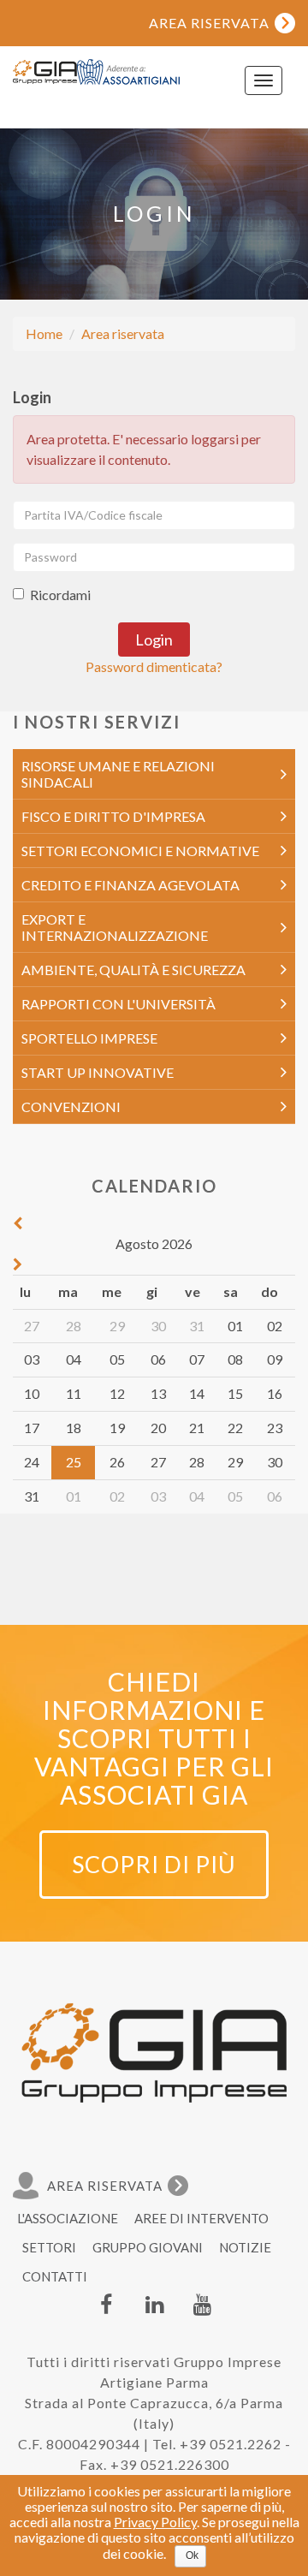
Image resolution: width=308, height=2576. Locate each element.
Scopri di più (154, 1864)
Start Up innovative (98, 1072)
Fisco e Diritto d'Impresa (113, 816)
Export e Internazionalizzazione (115, 927)
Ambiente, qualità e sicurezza (133, 970)
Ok (192, 2555)
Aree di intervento (201, 2218)
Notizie (245, 2247)
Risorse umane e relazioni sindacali (118, 774)
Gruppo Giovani (148, 2247)
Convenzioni (71, 1107)
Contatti (55, 2276)
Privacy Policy (155, 2522)
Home (44, 333)
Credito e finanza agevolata (130, 885)
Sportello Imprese (89, 1038)
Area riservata (123, 333)
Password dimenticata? (154, 666)
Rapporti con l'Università (118, 1004)
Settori (49, 2247)
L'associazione (68, 2218)
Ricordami (60, 595)
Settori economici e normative (140, 851)
